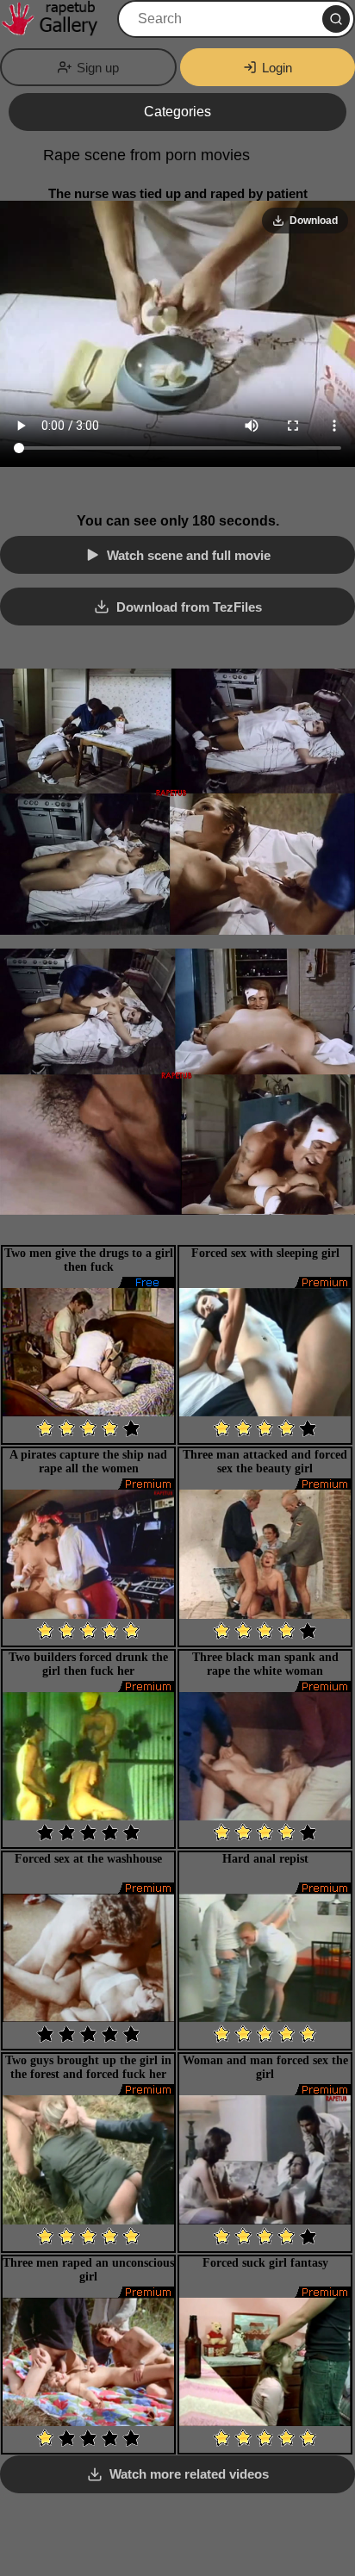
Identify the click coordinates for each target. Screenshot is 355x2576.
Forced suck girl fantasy (265, 2263)
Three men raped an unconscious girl (88, 2270)
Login (277, 68)
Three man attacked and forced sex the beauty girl (265, 1462)
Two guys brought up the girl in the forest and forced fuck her (88, 2067)
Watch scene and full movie (189, 555)
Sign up (98, 68)
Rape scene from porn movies (146, 155)
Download (314, 221)
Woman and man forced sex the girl (265, 2067)
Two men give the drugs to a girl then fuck (89, 1260)
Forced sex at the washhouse (88, 1859)
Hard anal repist (265, 1859)
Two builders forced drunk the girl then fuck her (88, 1664)
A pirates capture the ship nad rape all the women (88, 1462)
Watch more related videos (189, 2474)
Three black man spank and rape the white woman (265, 1664)
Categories (177, 112)
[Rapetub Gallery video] (57, 19)
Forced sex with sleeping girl (265, 1253)
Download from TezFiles (189, 607)
